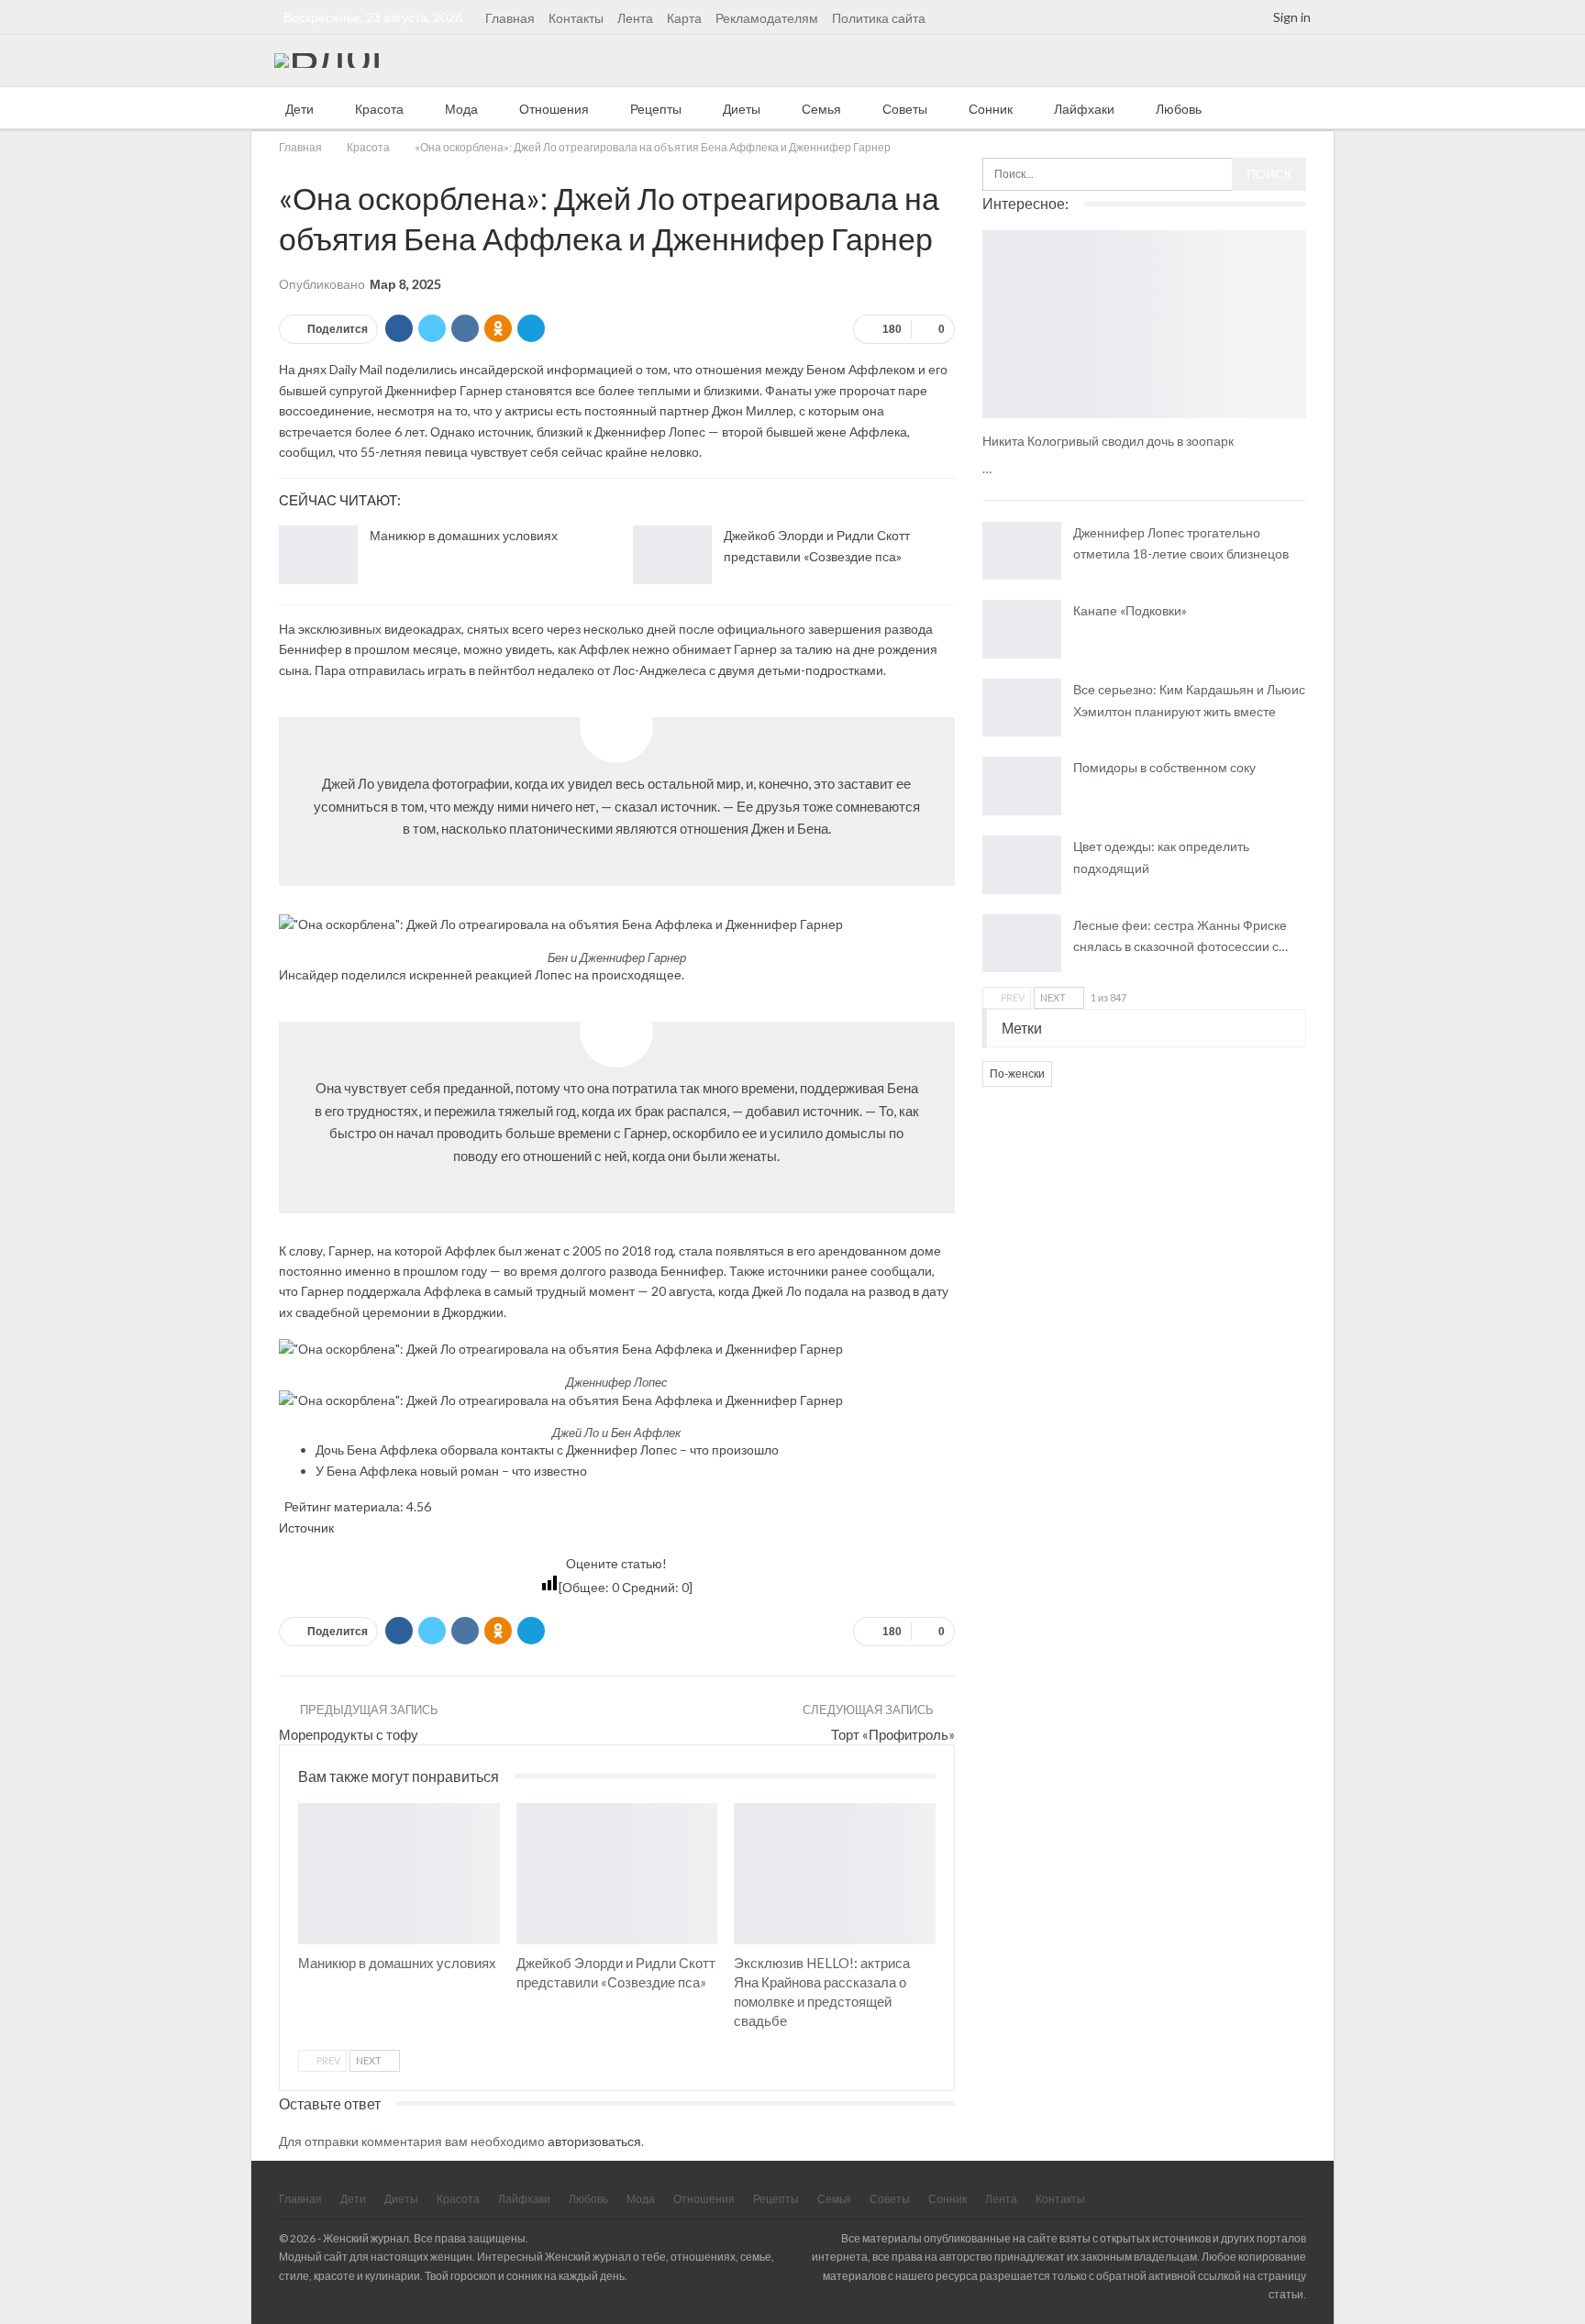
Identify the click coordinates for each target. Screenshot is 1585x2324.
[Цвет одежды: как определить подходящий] (1022, 865)
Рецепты (656, 109)
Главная (510, 18)
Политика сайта (879, 18)
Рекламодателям (767, 18)
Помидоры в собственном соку (1164, 767)
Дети (299, 109)
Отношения (554, 109)
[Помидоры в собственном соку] (1022, 786)
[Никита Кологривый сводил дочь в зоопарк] (1144, 324)
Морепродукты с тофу (349, 1734)
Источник (306, 1527)
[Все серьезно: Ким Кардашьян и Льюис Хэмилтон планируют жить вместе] (1022, 708)
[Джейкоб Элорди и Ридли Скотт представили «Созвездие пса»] (672, 555)
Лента (635, 18)
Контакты (576, 18)
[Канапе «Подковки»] (1022, 629)
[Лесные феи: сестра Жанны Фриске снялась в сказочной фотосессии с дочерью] (1022, 944)
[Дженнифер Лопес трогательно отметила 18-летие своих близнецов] (1022, 551)
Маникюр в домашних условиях (464, 535)
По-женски (1017, 1073)
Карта (684, 18)
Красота (379, 109)
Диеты (742, 109)
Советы (905, 109)
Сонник (991, 109)
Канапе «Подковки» (1130, 610)
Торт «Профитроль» (893, 1734)
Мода (461, 109)
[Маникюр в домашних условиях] (318, 555)
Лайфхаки (1084, 109)
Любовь (1179, 109)
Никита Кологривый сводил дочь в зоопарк (1108, 441)
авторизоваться (594, 2141)
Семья (821, 109)
